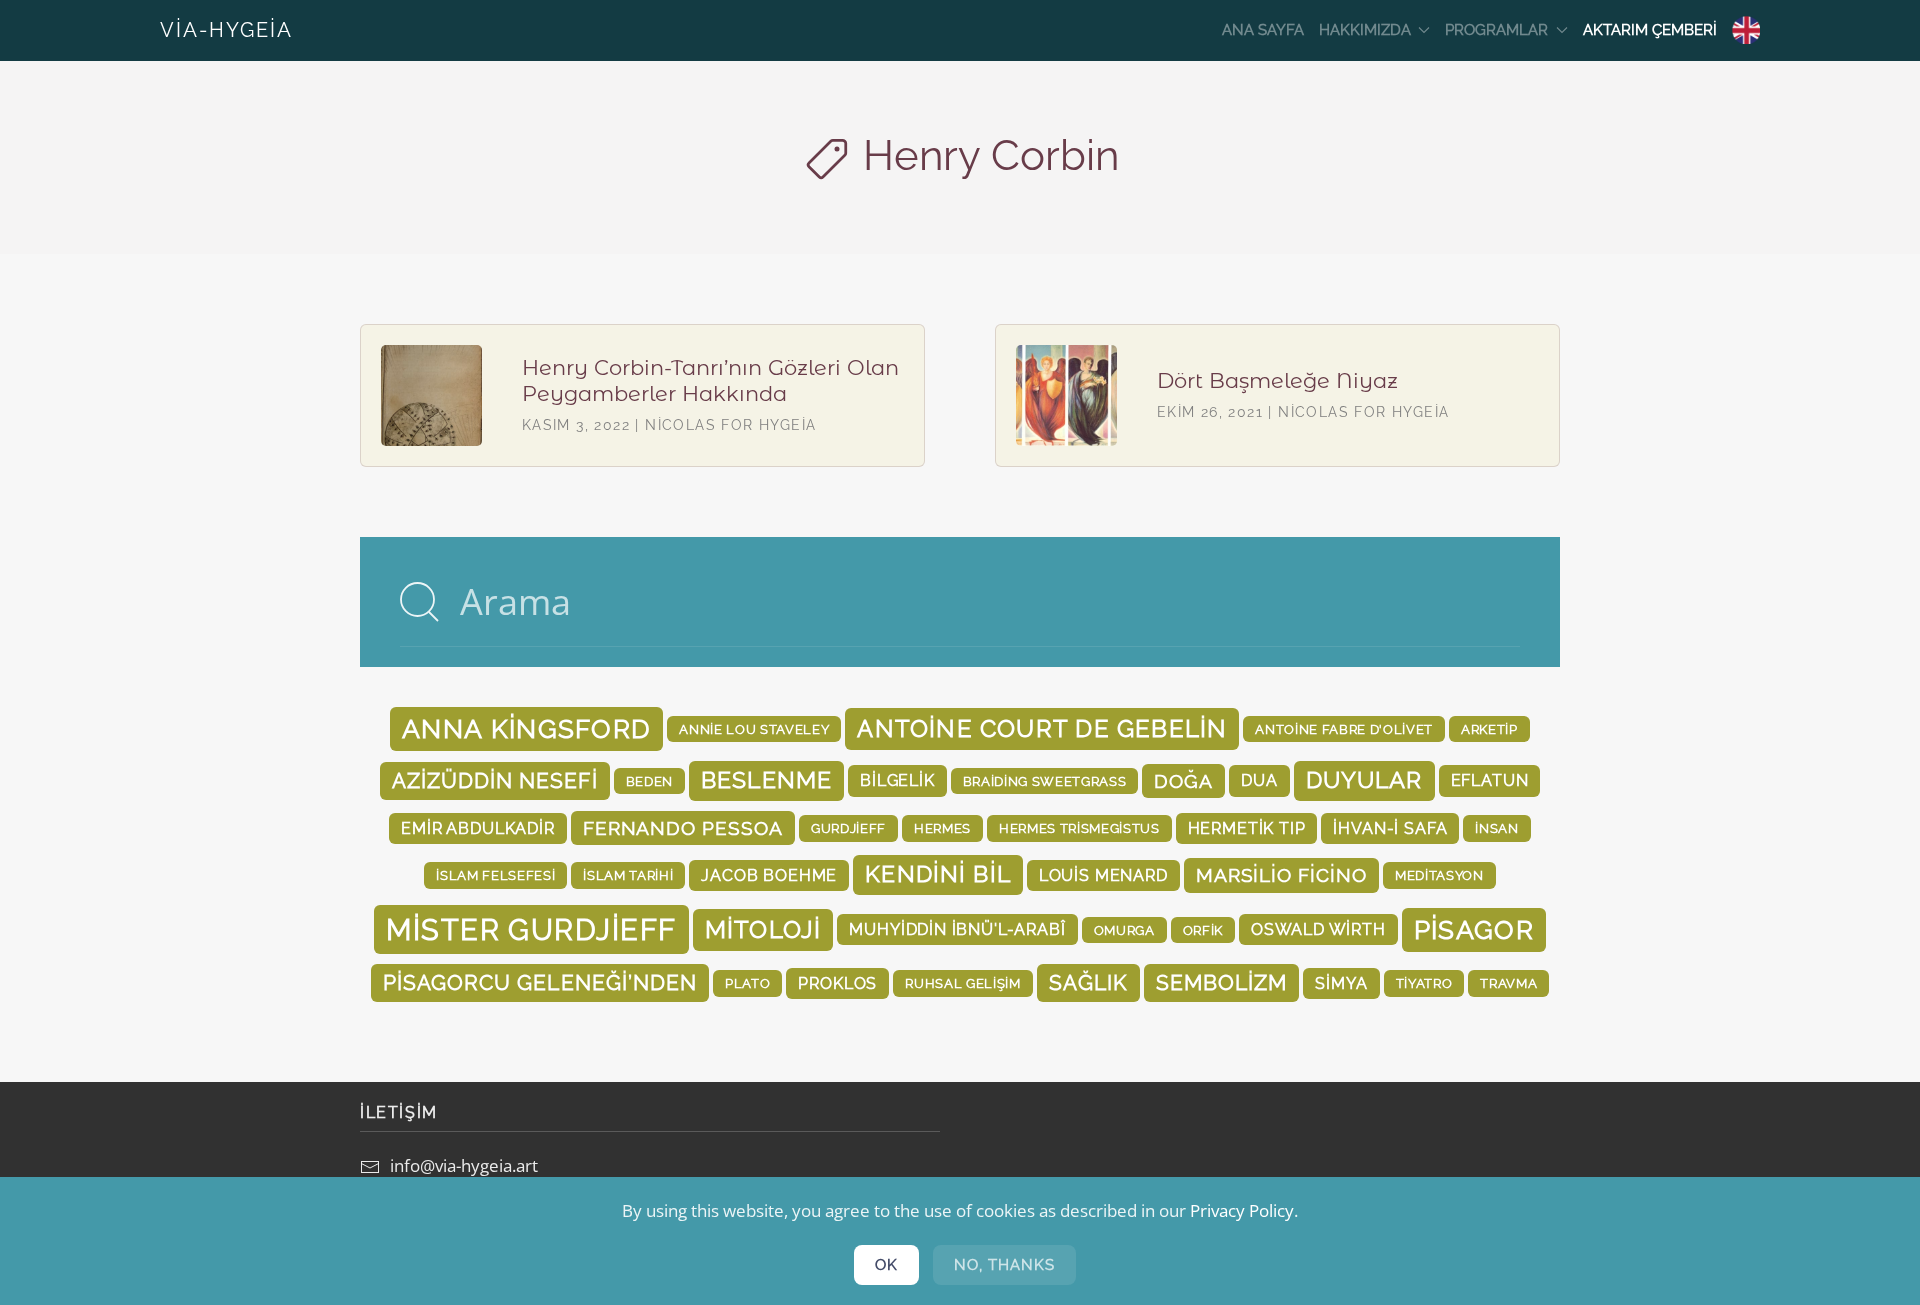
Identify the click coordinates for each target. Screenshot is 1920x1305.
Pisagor (1474, 930)
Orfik (1203, 930)
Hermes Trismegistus (1079, 828)
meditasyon (1439, 875)
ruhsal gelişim (962, 983)
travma (1508, 983)
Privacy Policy (1242, 1210)
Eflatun (1490, 780)
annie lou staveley (754, 729)
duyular (1364, 780)
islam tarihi (628, 875)
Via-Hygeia (226, 30)
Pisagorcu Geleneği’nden (540, 982)
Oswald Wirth (1318, 929)
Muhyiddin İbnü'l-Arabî (957, 929)
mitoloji (763, 929)
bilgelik (897, 780)
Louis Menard (1103, 875)
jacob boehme (769, 875)
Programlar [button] (1496, 30)
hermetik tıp (1247, 828)
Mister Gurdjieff (531, 929)
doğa (1183, 781)
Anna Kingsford (526, 729)
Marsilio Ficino (1281, 875)
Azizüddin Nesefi (495, 780)
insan (1496, 828)
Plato (747, 983)
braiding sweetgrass (1045, 781)
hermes (942, 828)
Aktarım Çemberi (1650, 30)
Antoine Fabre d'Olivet (1344, 729)
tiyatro (1424, 983)
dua (1259, 780)
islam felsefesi (495, 875)
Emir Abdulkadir (477, 828)
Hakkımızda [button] (1365, 30)
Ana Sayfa (1263, 30)
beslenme (766, 780)
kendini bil (938, 874)
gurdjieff (848, 828)
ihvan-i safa (1390, 828)
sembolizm (1222, 982)
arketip (1489, 729)
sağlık (1088, 982)
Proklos (837, 983)
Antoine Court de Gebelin (1042, 728)
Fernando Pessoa (683, 828)
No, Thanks (1004, 1265)
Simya (1341, 983)
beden (649, 781)
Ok (886, 1265)
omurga (1124, 930)
